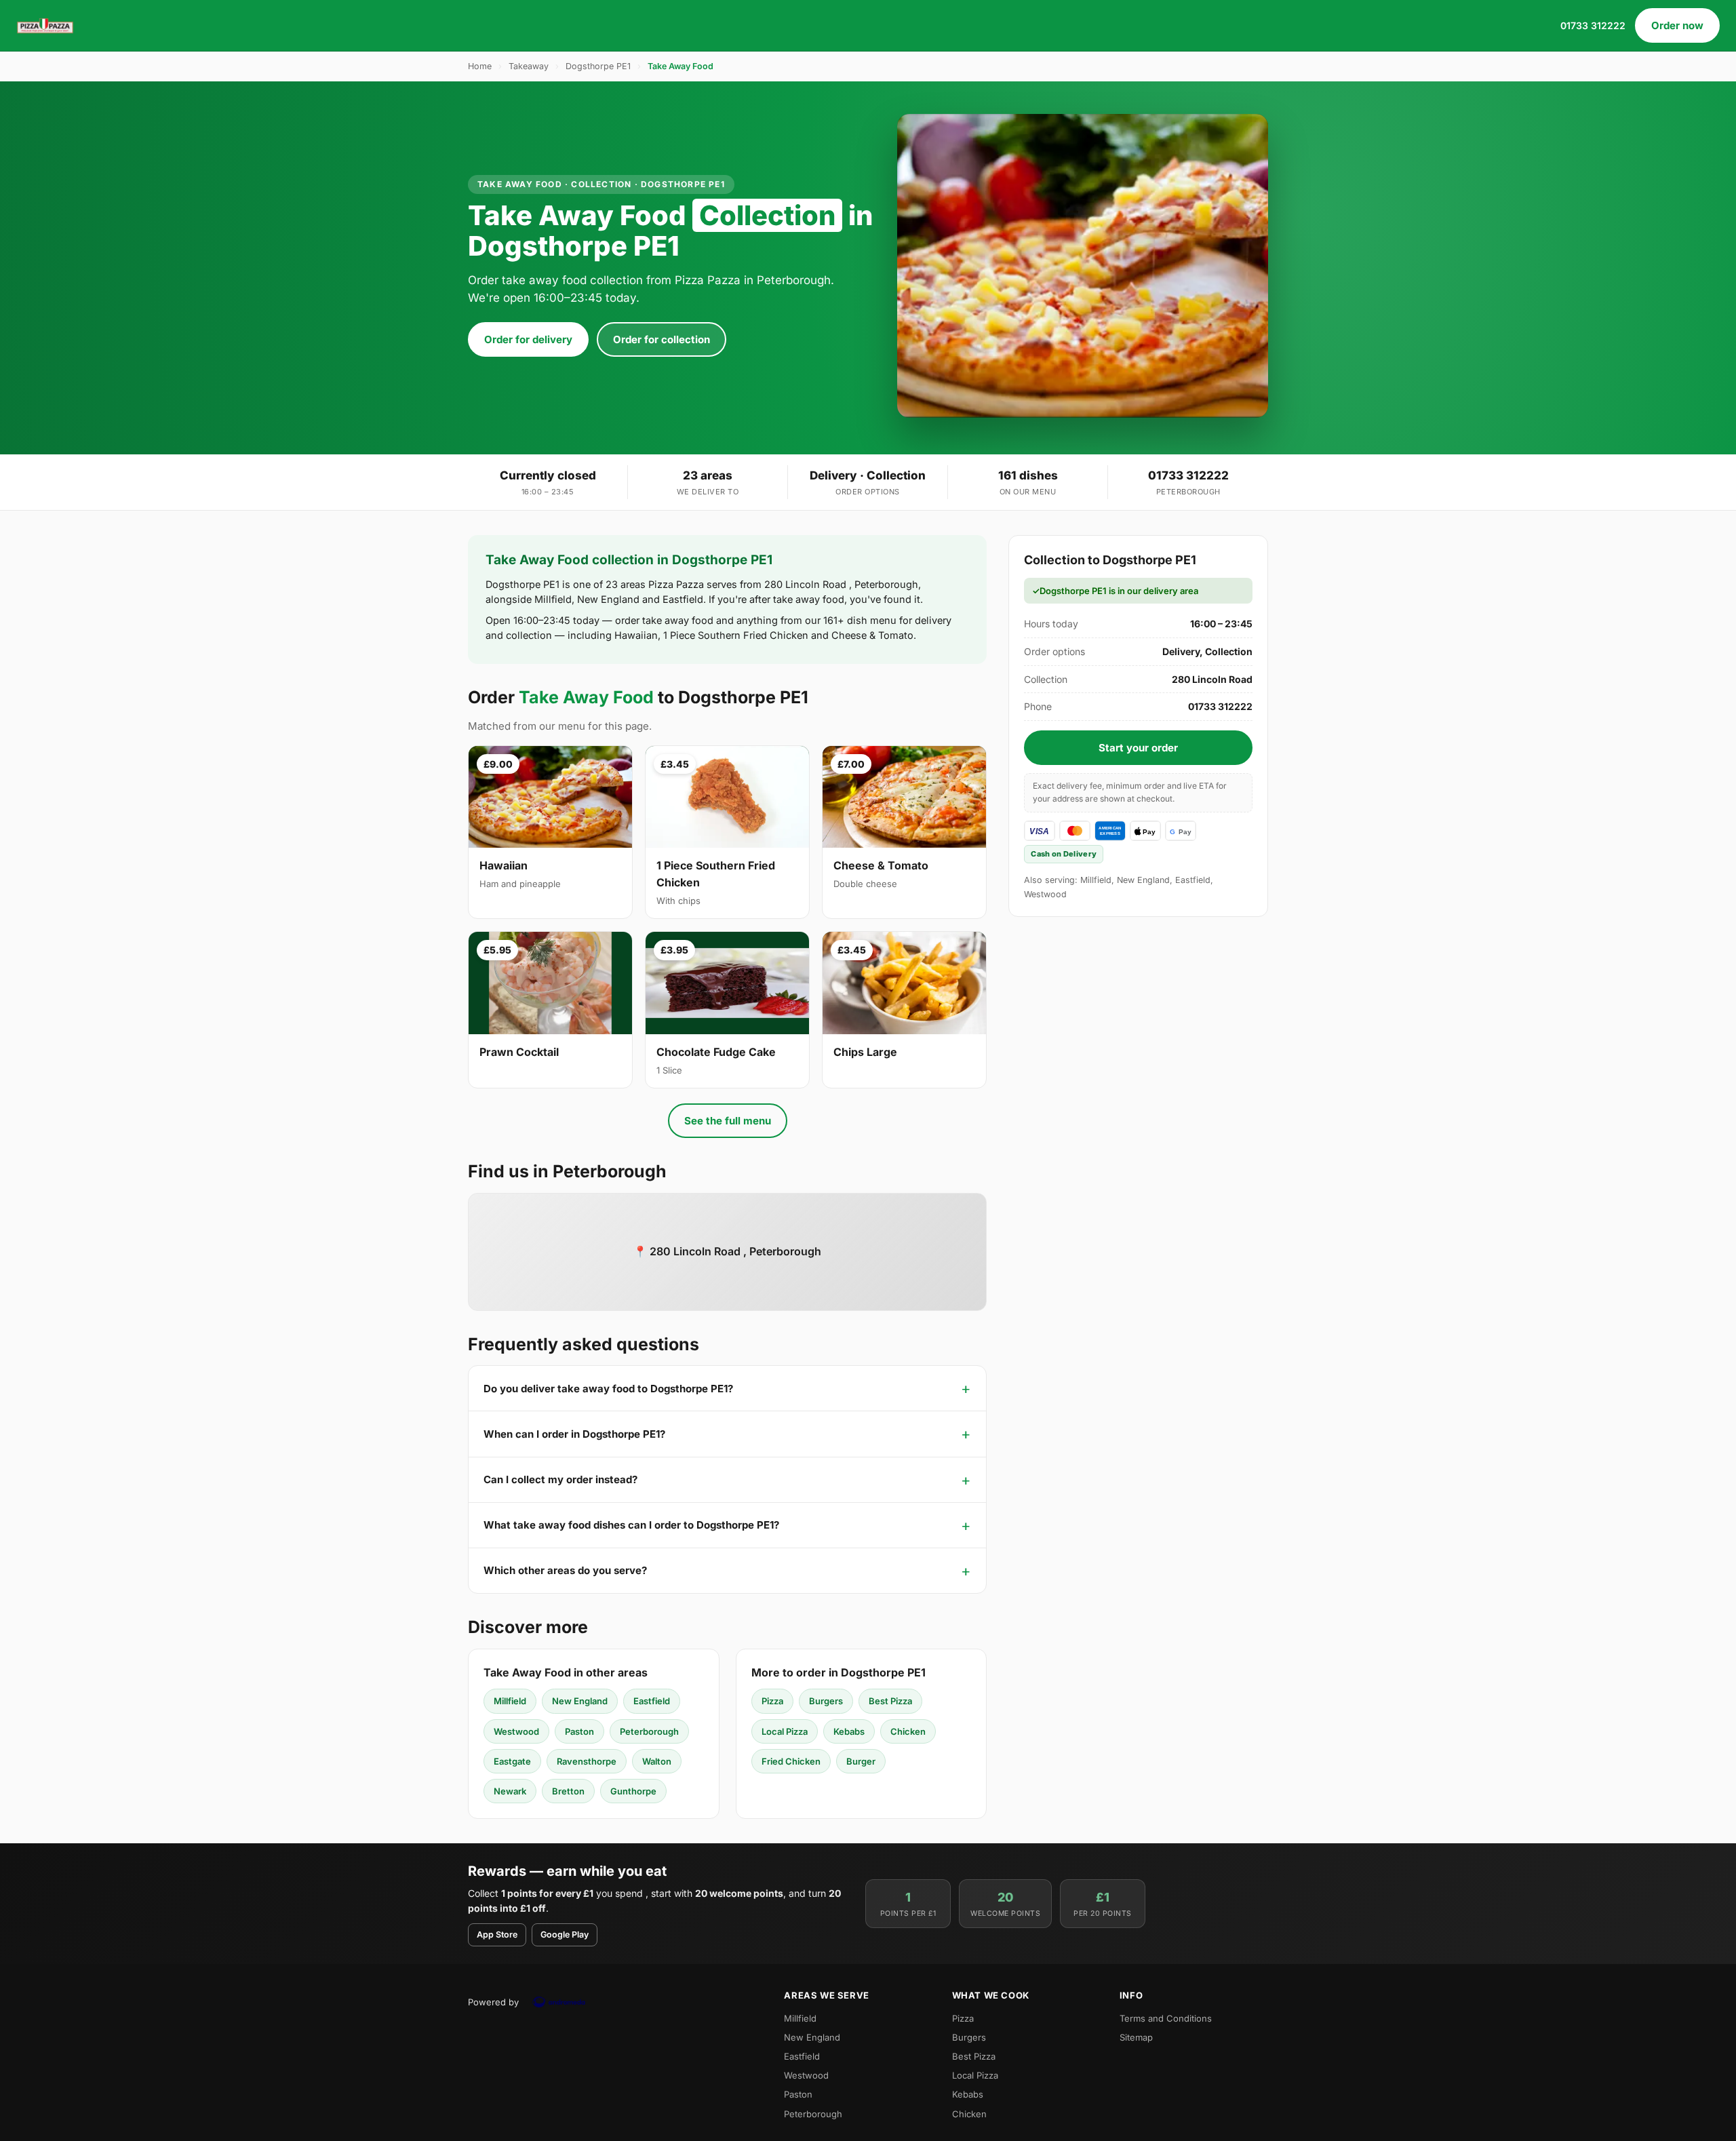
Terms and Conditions (1166, 2018)
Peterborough (649, 1731)
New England (580, 1701)
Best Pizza (890, 1701)
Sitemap (1136, 2037)
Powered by (493, 2002)
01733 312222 (1593, 25)
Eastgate (512, 1761)
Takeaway (529, 66)
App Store (497, 1934)
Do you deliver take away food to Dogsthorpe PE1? (608, 1389)
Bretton (568, 1791)
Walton (657, 1761)
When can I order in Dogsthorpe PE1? (574, 1434)
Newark (510, 1791)
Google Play (565, 1934)
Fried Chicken (791, 1761)
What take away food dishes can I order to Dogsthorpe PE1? (631, 1525)
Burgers (826, 1701)
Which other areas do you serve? (565, 1570)
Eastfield (652, 1701)
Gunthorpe (633, 1791)
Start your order (1138, 748)
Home (480, 66)
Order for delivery (528, 339)
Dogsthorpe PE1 (598, 66)
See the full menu (728, 1121)
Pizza (772, 1701)
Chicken (908, 1731)
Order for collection (662, 339)
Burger (861, 1761)
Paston (579, 1731)
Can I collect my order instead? (560, 1479)
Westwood (516, 1731)
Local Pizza (785, 1731)
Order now (1677, 25)
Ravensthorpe (587, 1761)
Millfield (510, 1701)
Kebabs (849, 1731)
